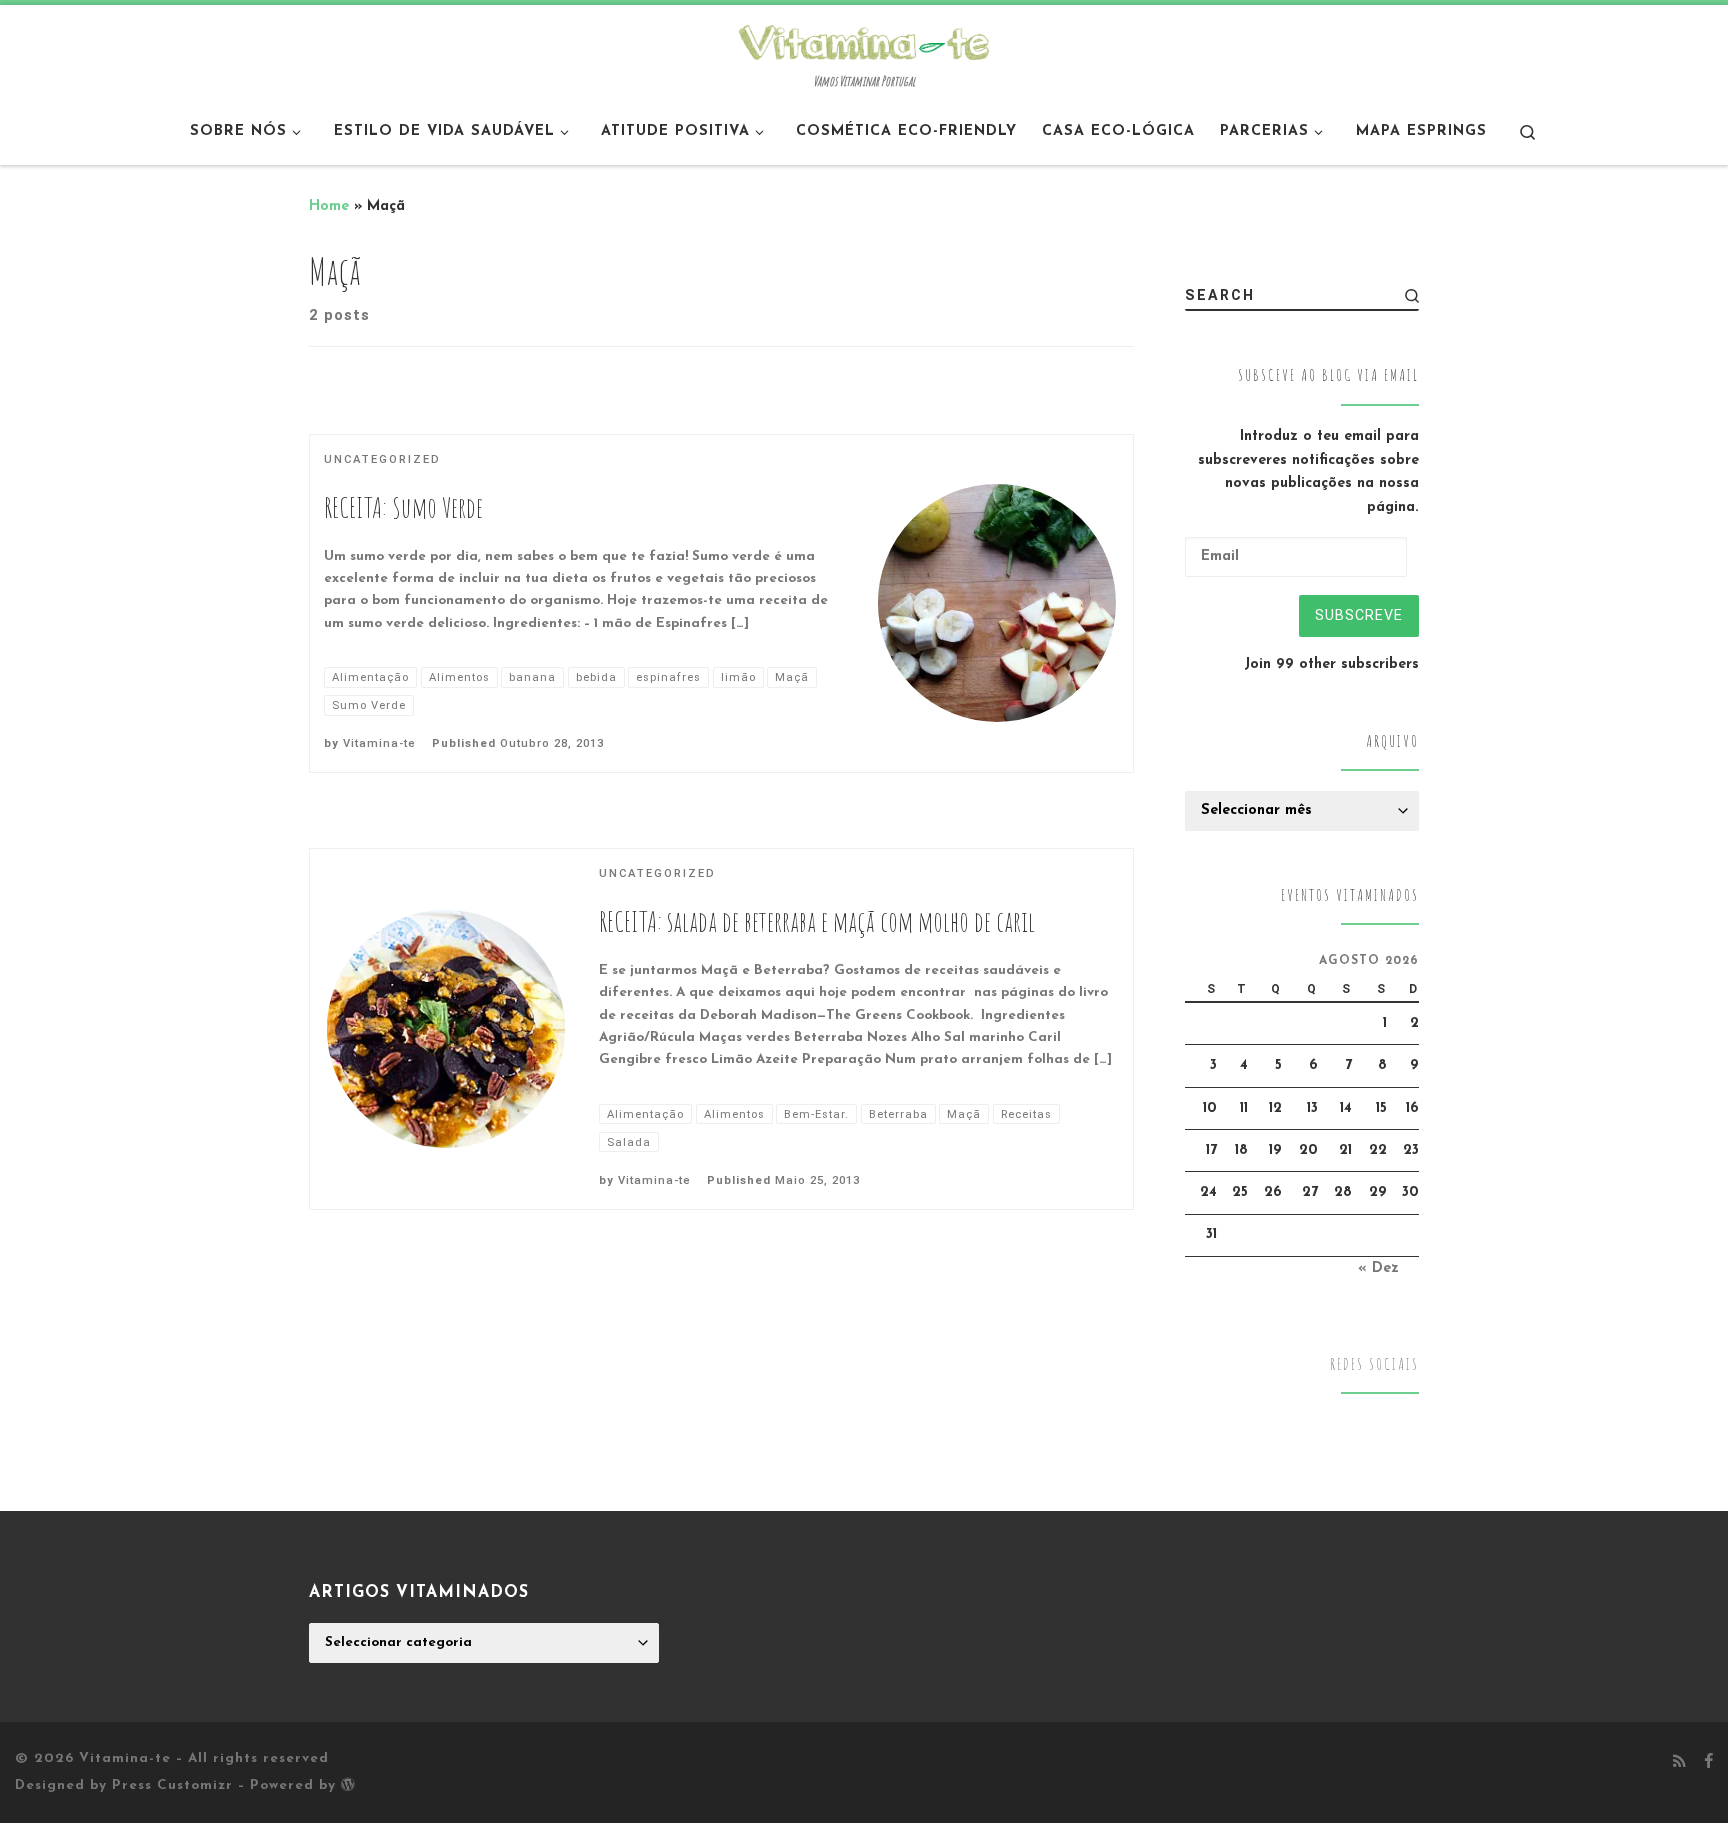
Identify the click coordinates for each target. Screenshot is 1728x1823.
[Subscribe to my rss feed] (1679, 1763)
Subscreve (1359, 615)
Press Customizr (172, 1785)
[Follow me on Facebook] (1708, 1763)
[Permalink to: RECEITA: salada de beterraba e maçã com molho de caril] (446, 1029)
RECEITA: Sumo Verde (403, 507)
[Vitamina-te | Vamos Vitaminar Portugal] (864, 40)
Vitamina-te (379, 743)
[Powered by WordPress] (348, 1784)
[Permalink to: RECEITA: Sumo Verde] (997, 603)
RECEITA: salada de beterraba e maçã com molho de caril (817, 921)
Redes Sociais (1374, 1364)
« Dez (1378, 1268)
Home (329, 206)
